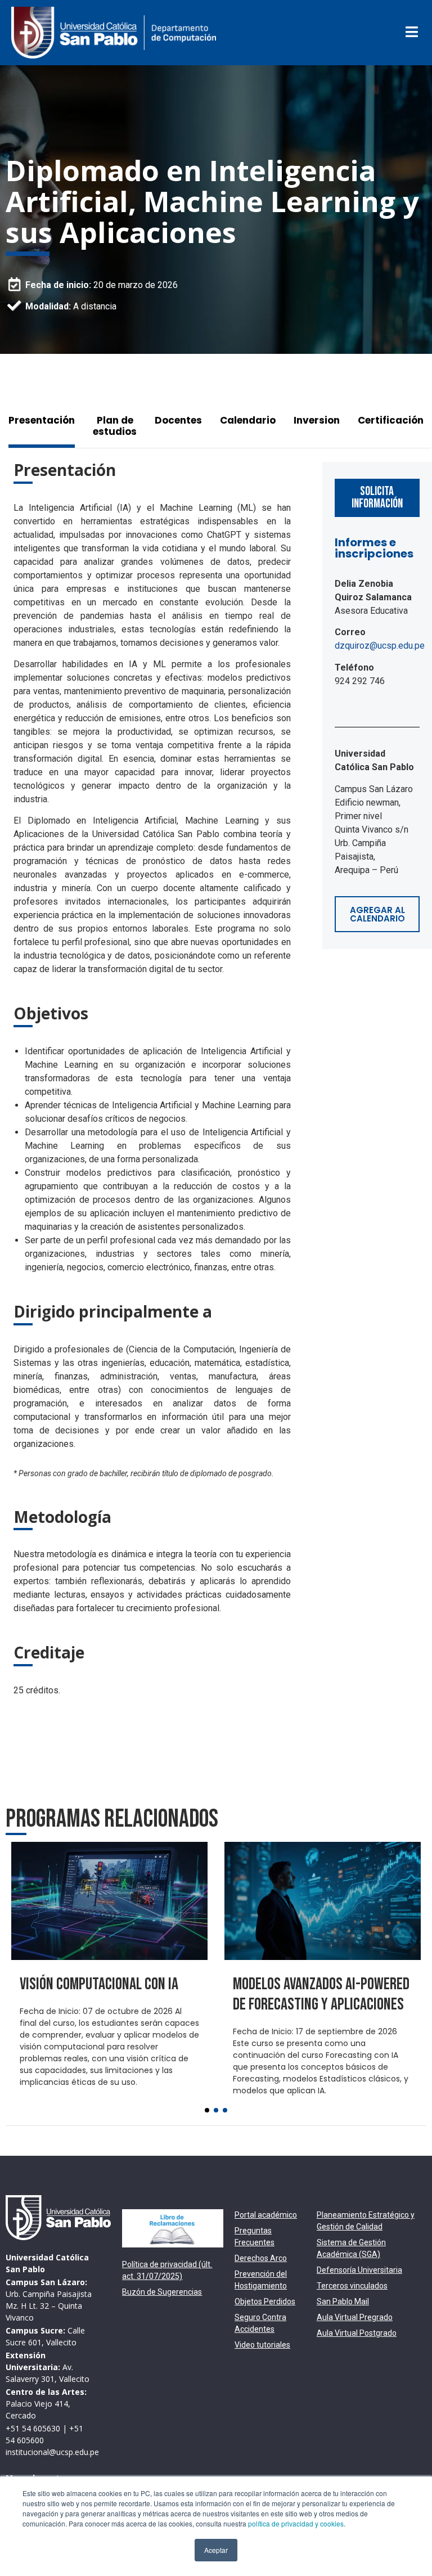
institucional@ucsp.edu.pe (52, 2452)
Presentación (42, 420)
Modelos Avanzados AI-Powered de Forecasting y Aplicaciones (321, 1994)
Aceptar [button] (216, 2550)
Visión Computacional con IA (99, 1984)
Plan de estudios (115, 426)
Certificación (391, 420)
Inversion (317, 420)
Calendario (248, 420)
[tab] (46, 426)
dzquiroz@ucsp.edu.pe (380, 646)
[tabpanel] (156, 1083)
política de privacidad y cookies (296, 2523)
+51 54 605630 (33, 2428)
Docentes (178, 420)
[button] (207, 2110)
